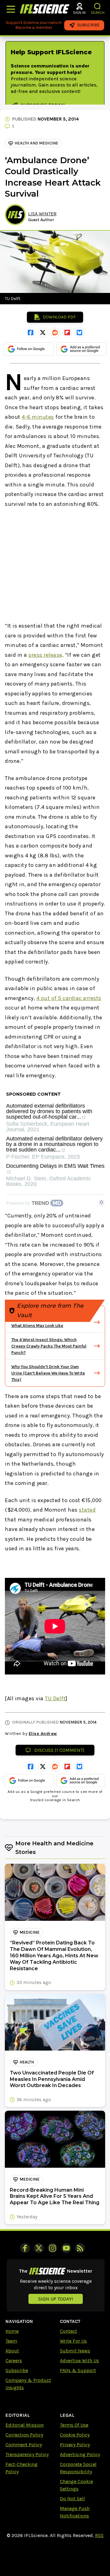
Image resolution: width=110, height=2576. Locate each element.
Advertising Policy (80, 2454)
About (12, 2351)
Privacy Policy (75, 2445)
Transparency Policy (27, 2454)
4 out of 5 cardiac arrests (69, 998)
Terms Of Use (74, 2425)
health (27, 2062)
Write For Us (73, 2341)
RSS (99, 2535)
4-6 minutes (38, 417)
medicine (29, 1932)
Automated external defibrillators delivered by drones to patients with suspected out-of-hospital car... (49, 1111)
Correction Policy (24, 2435)
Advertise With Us (79, 2361)
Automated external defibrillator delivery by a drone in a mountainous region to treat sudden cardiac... (54, 1144)
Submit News (75, 2351)
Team (11, 2341)
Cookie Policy (75, 2435)
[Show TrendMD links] (101, 1202)
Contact (68, 2331)
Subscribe (17, 2370)
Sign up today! (56, 2299)
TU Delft (55, 1698)
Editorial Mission (25, 2425)
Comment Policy (24, 2445)
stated (87, 1510)
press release (45, 655)
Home (12, 2331)
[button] (98, 6)
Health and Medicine (37, 143)
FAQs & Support (78, 2370)
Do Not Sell (72, 2499)
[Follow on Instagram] (53, 2248)
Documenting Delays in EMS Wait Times (55, 1166)
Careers (14, 2361)
